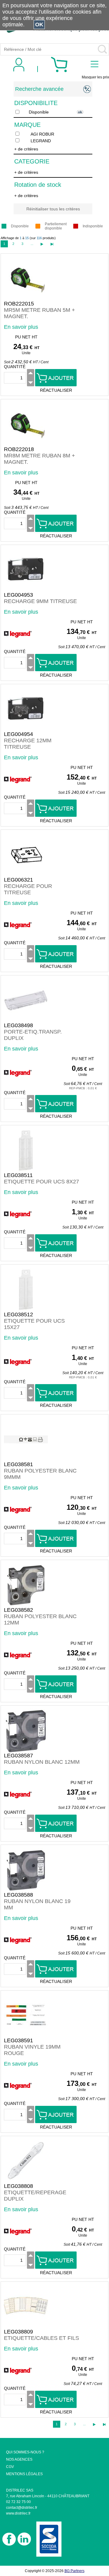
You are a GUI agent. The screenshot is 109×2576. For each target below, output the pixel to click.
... (32, 244)
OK (39, 25)
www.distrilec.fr (18, 2513)
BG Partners (74, 2571)
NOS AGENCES (19, 2459)
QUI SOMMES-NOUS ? (25, 2452)
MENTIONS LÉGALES (24, 2474)
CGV (10, 2467)
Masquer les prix (95, 77)
